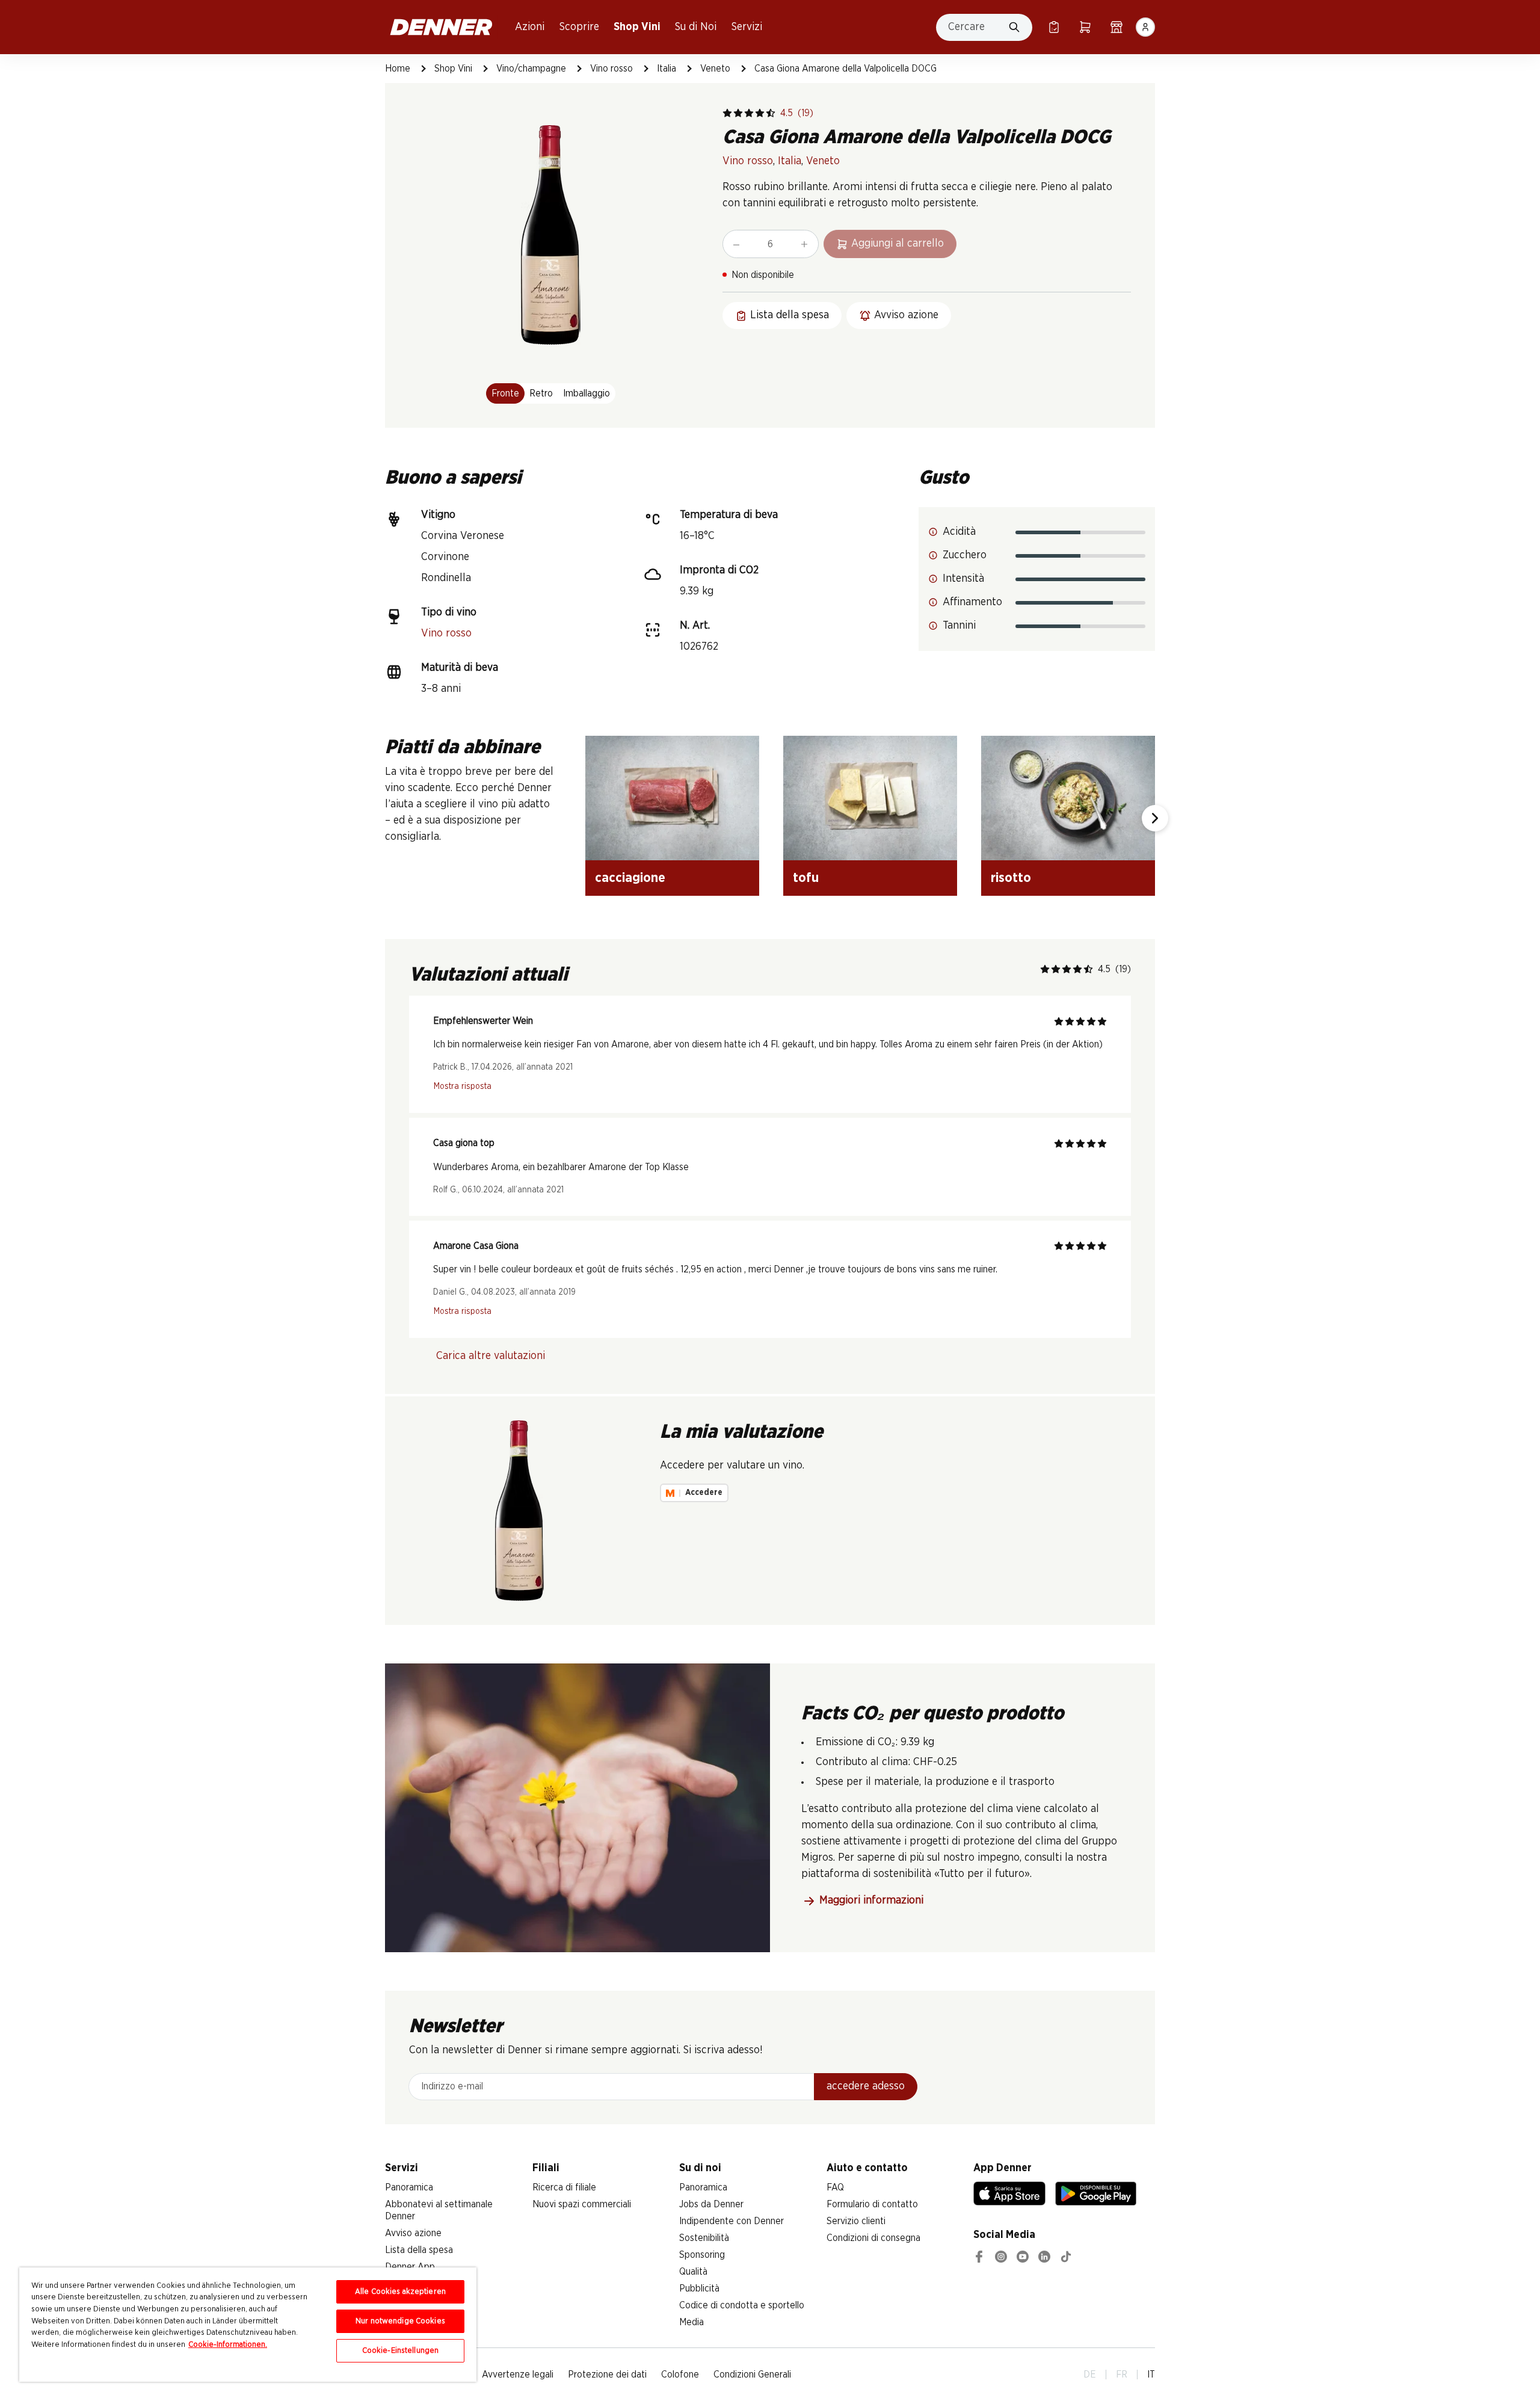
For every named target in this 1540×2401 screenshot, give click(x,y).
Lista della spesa (419, 2250)
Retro (541, 393)
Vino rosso (611, 69)
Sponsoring (702, 2255)
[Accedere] (1145, 27)
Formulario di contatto (872, 2204)
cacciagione (630, 878)
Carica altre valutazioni (491, 1356)
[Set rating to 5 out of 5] (771, 113)
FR (1122, 2375)
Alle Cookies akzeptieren (400, 2292)
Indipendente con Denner (731, 2221)
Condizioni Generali (752, 2375)
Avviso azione (413, 2233)
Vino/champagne (531, 69)
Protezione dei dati (607, 2375)
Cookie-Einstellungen (401, 2351)
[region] (248, 2325)
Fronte (505, 393)
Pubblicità (699, 2289)
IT (1151, 2375)
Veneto (715, 69)
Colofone (680, 2375)
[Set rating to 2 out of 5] (738, 113)
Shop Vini (637, 27)
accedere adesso (866, 2086)
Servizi (747, 27)
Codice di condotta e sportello (742, 2305)
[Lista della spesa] (1054, 27)
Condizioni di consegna (873, 2238)
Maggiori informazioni (871, 1900)
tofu (806, 878)
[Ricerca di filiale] (1116, 27)
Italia (667, 69)
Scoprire (579, 27)
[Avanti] (1155, 818)
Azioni (530, 27)
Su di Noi (696, 27)
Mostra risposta (463, 1086)
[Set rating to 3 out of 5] (749, 113)
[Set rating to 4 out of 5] (760, 113)
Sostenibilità (704, 2238)
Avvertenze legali (518, 2375)
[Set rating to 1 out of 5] (727, 113)
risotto (1011, 878)
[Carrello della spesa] (1085, 27)
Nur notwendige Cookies (400, 2321)
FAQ (835, 2187)
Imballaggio (587, 393)
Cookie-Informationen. (228, 2345)
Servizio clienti (856, 2221)
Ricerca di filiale (564, 2187)
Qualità (693, 2272)
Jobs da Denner (711, 2204)
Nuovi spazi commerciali (582, 2204)
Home (398, 69)
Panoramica (409, 2187)
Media (691, 2322)
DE (1090, 2375)
